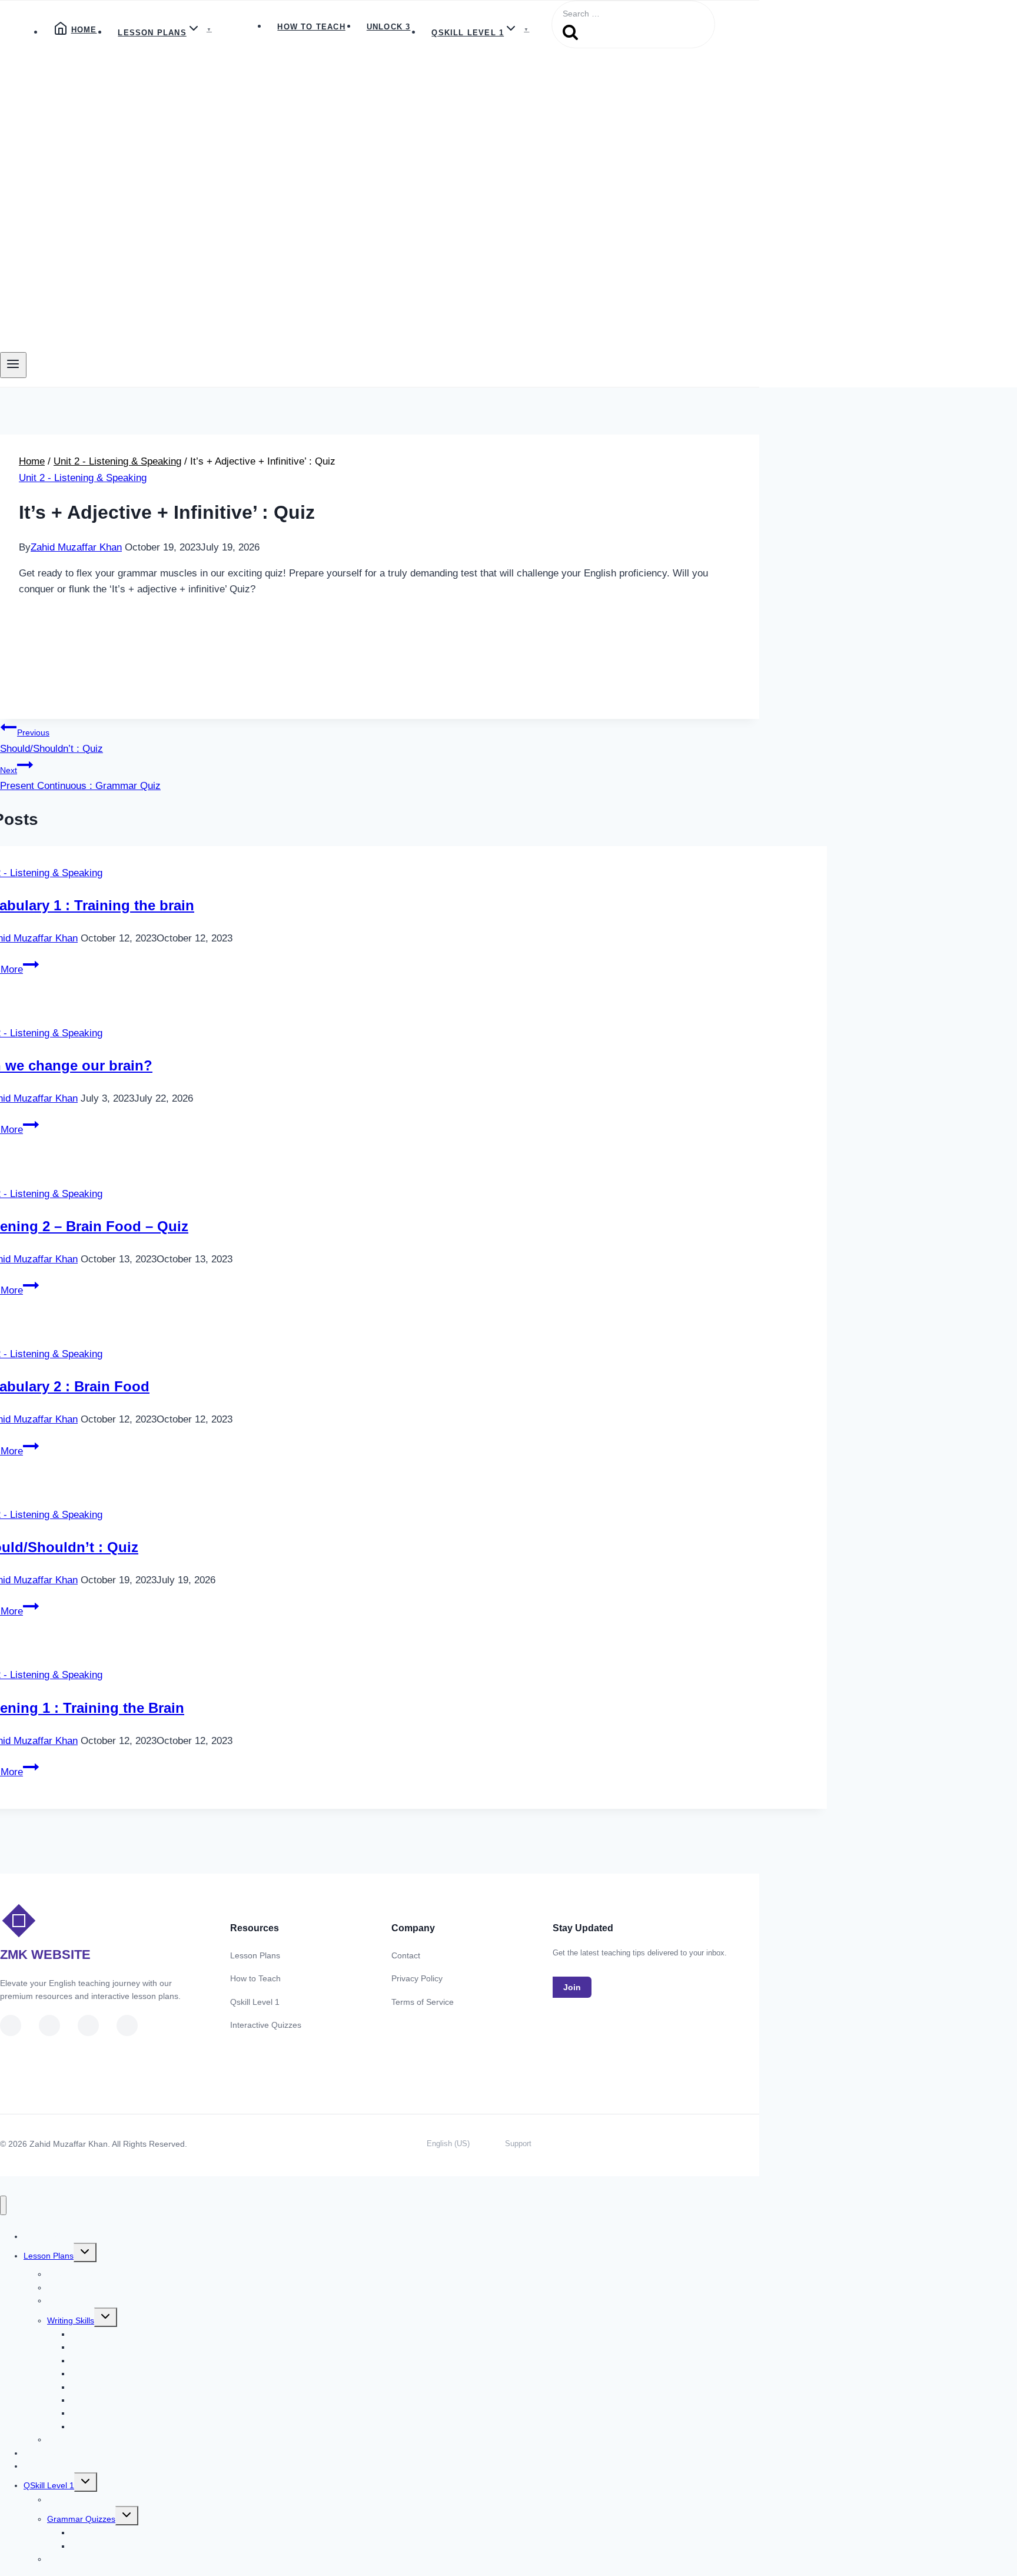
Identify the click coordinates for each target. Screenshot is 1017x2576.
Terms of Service (423, 2002)
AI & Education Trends (89, 2559)
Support (518, 2144)
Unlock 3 (389, 27)
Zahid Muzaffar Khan (76, 547)
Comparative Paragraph (115, 2426)
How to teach (311, 27)
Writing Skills (71, 2320)
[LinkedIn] (49, 2025)
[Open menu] (13, 365)
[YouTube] (11, 2025)
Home (84, 30)
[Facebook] (88, 2025)
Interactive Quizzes (266, 2025)
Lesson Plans (255, 1955)
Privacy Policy (417, 1978)
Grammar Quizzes (81, 2519)
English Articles (75, 2499)
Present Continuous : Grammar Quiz (80, 778)
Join (572, 1987)
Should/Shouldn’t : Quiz (51, 741)
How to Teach (255, 1978)
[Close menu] (3, 2205)
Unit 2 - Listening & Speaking (83, 478)
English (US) (448, 2144)
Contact (406, 1955)
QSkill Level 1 (49, 2485)
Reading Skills (73, 2300)
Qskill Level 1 (255, 2002)
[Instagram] (127, 2025)
